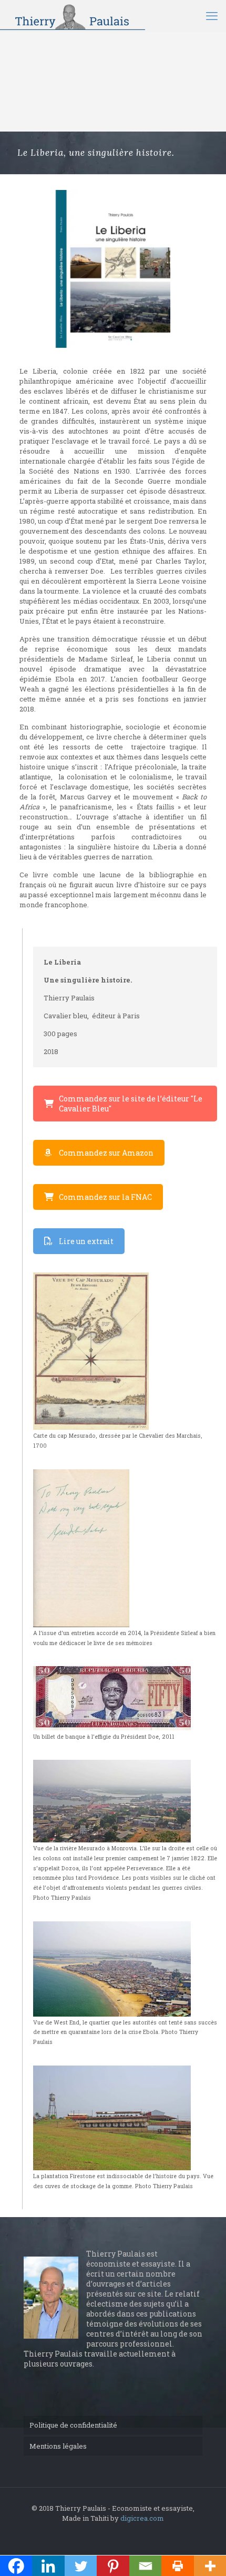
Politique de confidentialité (73, 2425)
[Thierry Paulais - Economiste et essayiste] (73, 16)
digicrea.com (142, 2518)
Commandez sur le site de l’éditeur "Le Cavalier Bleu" (131, 1104)
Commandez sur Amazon (106, 1153)
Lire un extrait (86, 1241)
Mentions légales (58, 2446)
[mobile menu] (212, 16)
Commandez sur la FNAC (105, 1197)
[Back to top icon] (204, 2554)
